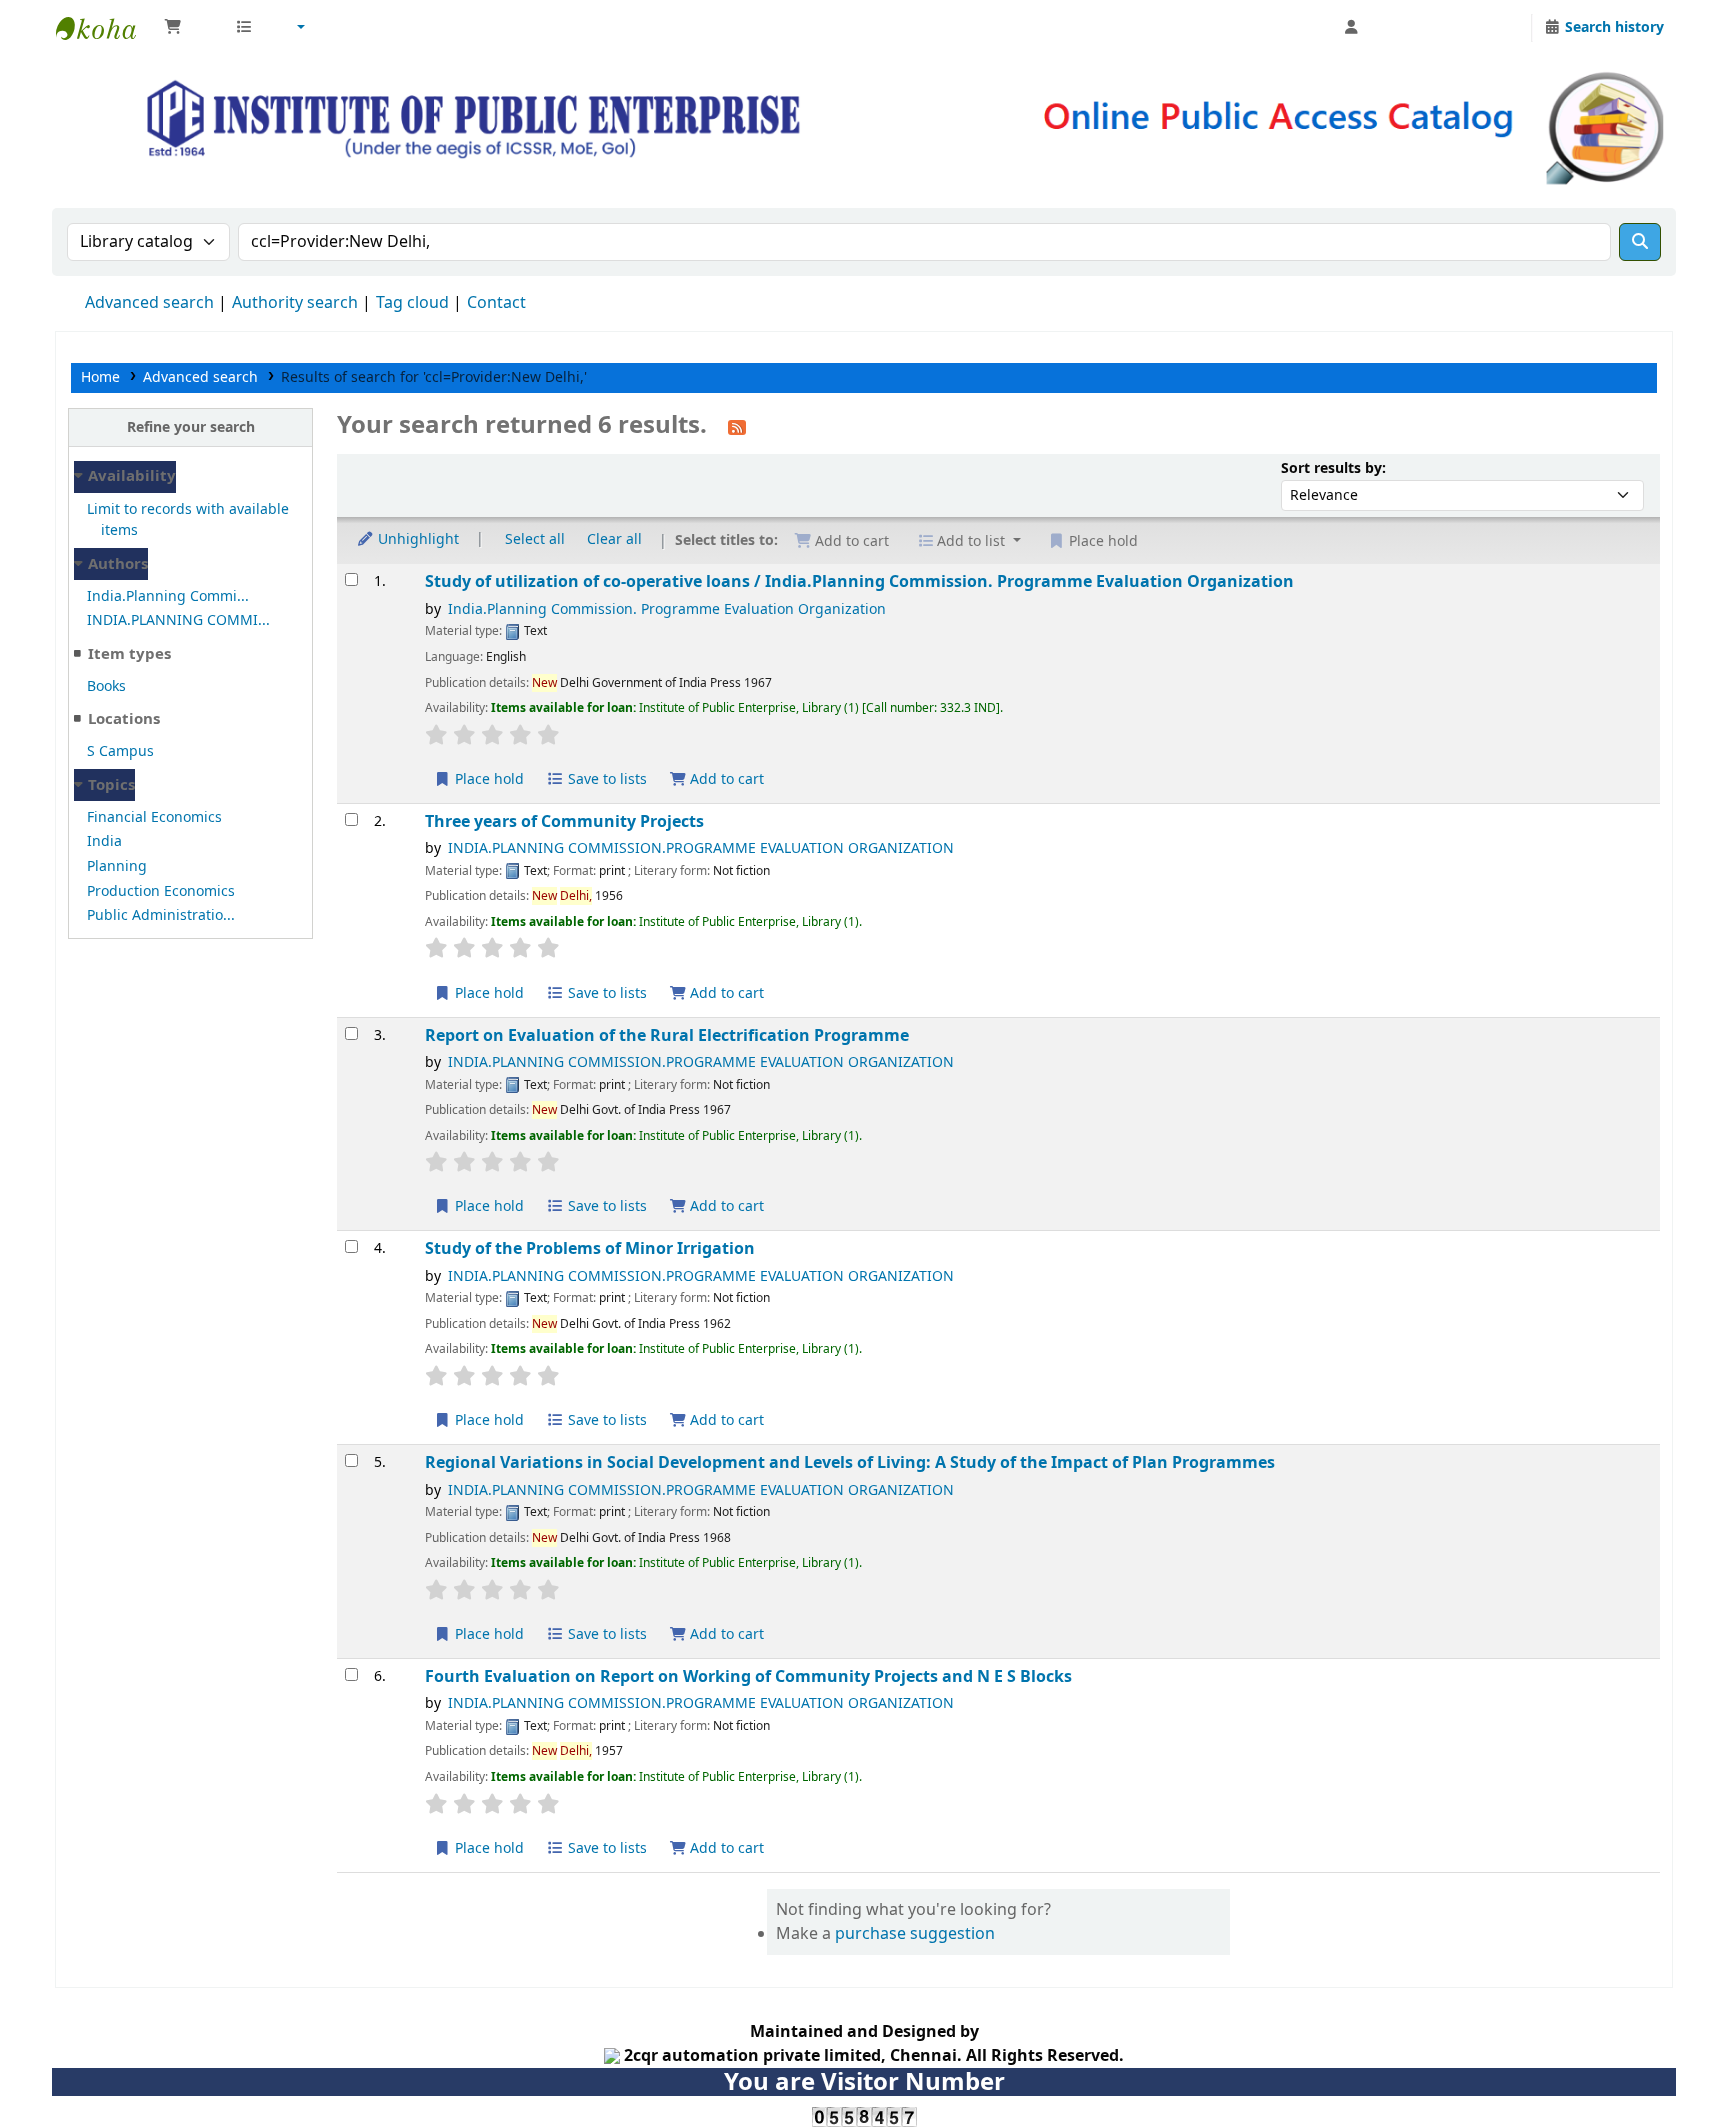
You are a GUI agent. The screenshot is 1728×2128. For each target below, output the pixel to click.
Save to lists (605, 779)
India (104, 841)
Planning (117, 866)
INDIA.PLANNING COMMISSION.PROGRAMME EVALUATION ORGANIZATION (701, 848)
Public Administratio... (161, 915)
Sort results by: (1333, 468)
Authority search (295, 303)
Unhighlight (416, 539)
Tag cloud (412, 303)
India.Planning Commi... (168, 596)
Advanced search (149, 303)
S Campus (120, 751)
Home (100, 377)
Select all (535, 539)
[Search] (1640, 242)
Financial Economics (154, 817)
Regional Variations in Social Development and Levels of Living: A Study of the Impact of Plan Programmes (850, 1462)
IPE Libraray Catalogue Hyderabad (106, 28)
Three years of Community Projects (564, 821)
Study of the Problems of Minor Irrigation (590, 1248)
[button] (189, 28)
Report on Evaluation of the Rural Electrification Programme (667, 1035)
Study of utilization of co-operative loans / (859, 581)
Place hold (487, 779)
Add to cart (725, 779)
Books (106, 686)
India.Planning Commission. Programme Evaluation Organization (667, 609)
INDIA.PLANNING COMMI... (178, 620)
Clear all (614, 539)
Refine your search (191, 427)
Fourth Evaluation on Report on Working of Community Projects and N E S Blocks (748, 1676)
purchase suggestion (915, 1934)
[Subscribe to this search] (737, 427)
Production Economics (161, 891)
